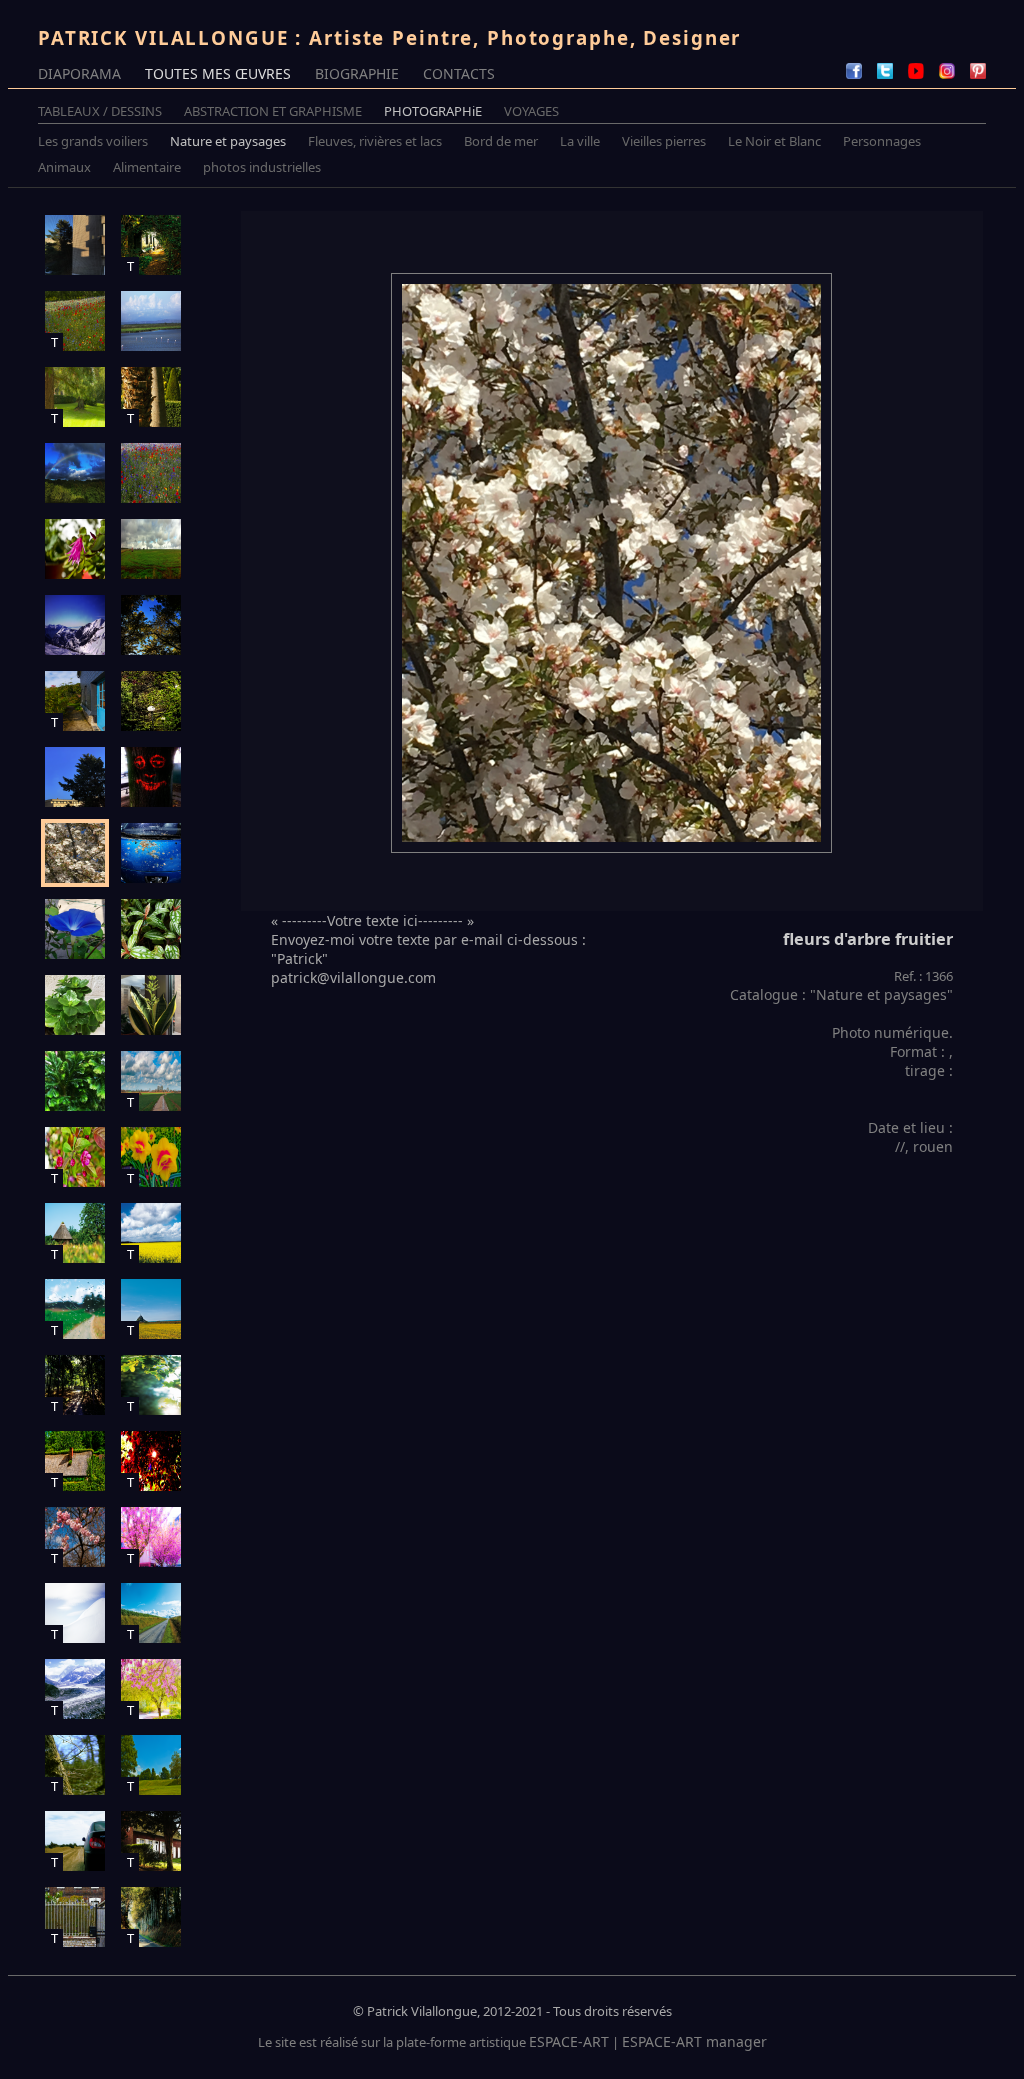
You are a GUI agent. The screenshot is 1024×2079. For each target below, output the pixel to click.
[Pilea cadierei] (151, 929)
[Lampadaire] (151, 701)
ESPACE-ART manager (694, 2041)
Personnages (882, 141)
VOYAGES (531, 111)
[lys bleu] (75, 929)
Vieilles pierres (664, 141)
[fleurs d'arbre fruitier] (75, 853)
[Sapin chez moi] (75, 777)
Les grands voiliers (93, 141)
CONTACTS (459, 73)
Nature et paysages (228, 141)
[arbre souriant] (151, 777)
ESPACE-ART (569, 2041)
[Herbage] (151, 549)
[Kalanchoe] (75, 1005)
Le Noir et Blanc (774, 141)
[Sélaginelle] (75, 1081)
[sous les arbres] (151, 625)
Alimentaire (147, 167)
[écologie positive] (151, 853)
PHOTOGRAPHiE (433, 111)
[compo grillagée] (75, 245)
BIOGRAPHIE (357, 73)
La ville (580, 141)
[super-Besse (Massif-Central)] (75, 625)
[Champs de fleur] (151, 473)
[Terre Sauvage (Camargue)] (151, 321)
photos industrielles (262, 167)
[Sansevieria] (151, 1005)
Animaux (64, 167)
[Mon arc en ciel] (75, 473)
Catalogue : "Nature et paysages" (841, 994)
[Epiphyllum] (75, 549)
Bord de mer (501, 141)
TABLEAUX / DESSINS (100, 111)
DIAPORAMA (79, 73)
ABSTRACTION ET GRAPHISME (273, 111)
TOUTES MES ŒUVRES (218, 73)
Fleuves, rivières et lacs (375, 141)
